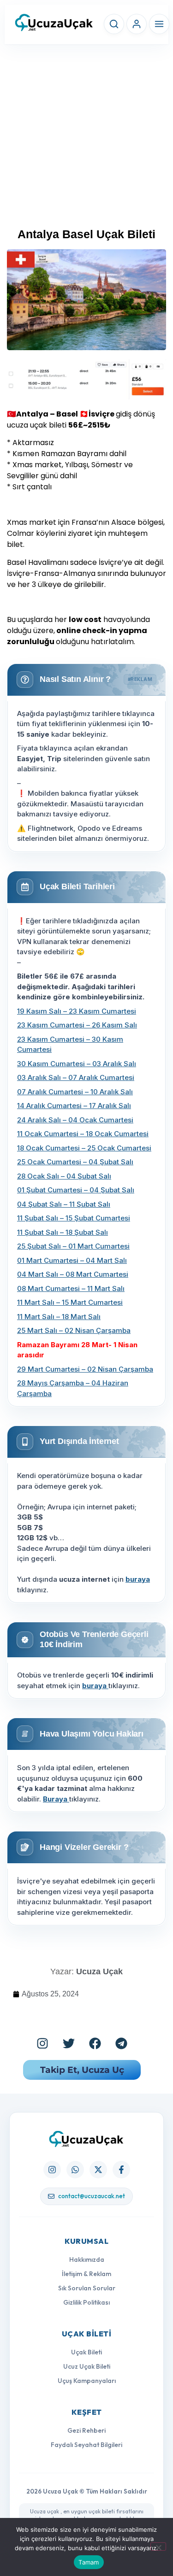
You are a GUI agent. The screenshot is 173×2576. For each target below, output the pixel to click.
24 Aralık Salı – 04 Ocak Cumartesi (75, 1120)
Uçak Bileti (86, 2352)
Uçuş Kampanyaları (87, 2381)
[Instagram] (42, 2043)
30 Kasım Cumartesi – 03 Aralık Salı (77, 1064)
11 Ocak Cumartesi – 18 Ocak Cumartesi (83, 1134)
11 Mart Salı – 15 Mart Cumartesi (70, 1302)
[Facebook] (95, 2043)
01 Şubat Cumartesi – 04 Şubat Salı (76, 1190)
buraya (138, 1579)
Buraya (56, 1799)
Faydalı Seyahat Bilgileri (86, 2445)
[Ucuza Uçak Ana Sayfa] (86, 2139)
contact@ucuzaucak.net (92, 2196)
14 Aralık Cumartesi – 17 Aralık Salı (74, 1106)
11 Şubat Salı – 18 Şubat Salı (63, 1232)
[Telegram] (121, 2043)
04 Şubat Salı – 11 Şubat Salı (64, 1204)
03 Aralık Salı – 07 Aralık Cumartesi (76, 1077)
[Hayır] (158, 2547)
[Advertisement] (86, 140)
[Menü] (159, 24)
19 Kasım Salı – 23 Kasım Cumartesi (77, 1011)
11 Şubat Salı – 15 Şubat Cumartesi (74, 1218)
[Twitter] (69, 2043)
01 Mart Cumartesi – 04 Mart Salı (72, 1260)
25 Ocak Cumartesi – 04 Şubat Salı (75, 1162)
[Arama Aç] (114, 24)
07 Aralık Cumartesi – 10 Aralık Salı (75, 1092)
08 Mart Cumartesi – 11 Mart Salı (71, 1288)
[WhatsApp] (75, 2170)
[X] (98, 2170)
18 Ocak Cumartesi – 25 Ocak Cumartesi (84, 1148)
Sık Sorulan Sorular (87, 2288)
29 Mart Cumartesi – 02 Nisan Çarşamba (85, 1369)
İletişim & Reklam (86, 2274)
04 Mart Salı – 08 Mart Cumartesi (73, 1274)
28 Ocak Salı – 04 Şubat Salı (64, 1176)
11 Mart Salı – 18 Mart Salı (59, 1317)
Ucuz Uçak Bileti (87, 2366)
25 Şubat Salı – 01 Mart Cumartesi (73, 1246)
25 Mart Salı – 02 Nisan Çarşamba (74, 1330)
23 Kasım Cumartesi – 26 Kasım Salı (77, 1025)
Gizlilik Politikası (86, 2302)
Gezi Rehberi (86, 2430)
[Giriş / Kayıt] (137, 24)
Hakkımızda (87, 2259)
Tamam (89, 2562)
